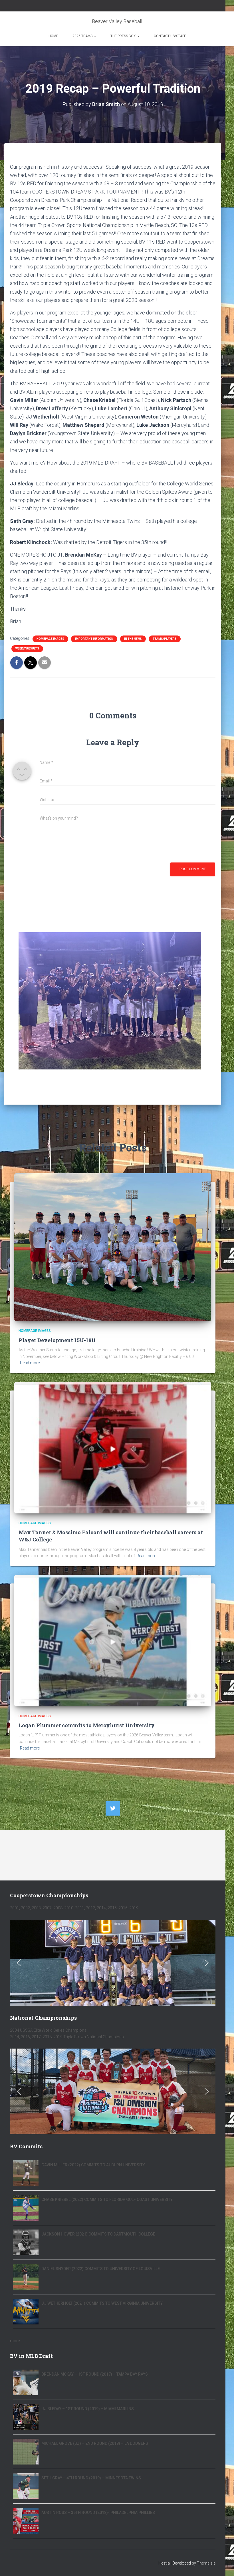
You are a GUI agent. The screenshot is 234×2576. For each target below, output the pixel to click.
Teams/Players (165, 639)
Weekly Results (27, 649)
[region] (113, 1963)
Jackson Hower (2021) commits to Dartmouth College (98, 2234)
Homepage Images (50, 639)
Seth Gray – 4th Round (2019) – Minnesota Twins (91, 2478)
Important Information (94, 639)
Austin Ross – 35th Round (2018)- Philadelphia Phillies (98, 2513)
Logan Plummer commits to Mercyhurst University (87, 1725)
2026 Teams (83, 36)
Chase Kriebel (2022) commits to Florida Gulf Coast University (107, 2200)
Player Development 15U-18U (57, 1340)
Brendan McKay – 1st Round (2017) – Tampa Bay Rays (95, 2374)
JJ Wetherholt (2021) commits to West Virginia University (102, 2303)
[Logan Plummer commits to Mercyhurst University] (113, 1640)
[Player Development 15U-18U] (113, 1247)
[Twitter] (113, 1808)
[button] (19, 1963)
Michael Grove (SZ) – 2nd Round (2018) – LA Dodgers (95, 2443)
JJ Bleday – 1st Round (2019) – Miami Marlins (88, 2409)
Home (53, 36)
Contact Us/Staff (170, 36)
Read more (30, 1363)
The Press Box (124, 36)
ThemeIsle (206, 2563)
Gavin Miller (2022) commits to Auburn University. (94, 2165)
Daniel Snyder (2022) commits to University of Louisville (101, 2269)
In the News (133, 639)
